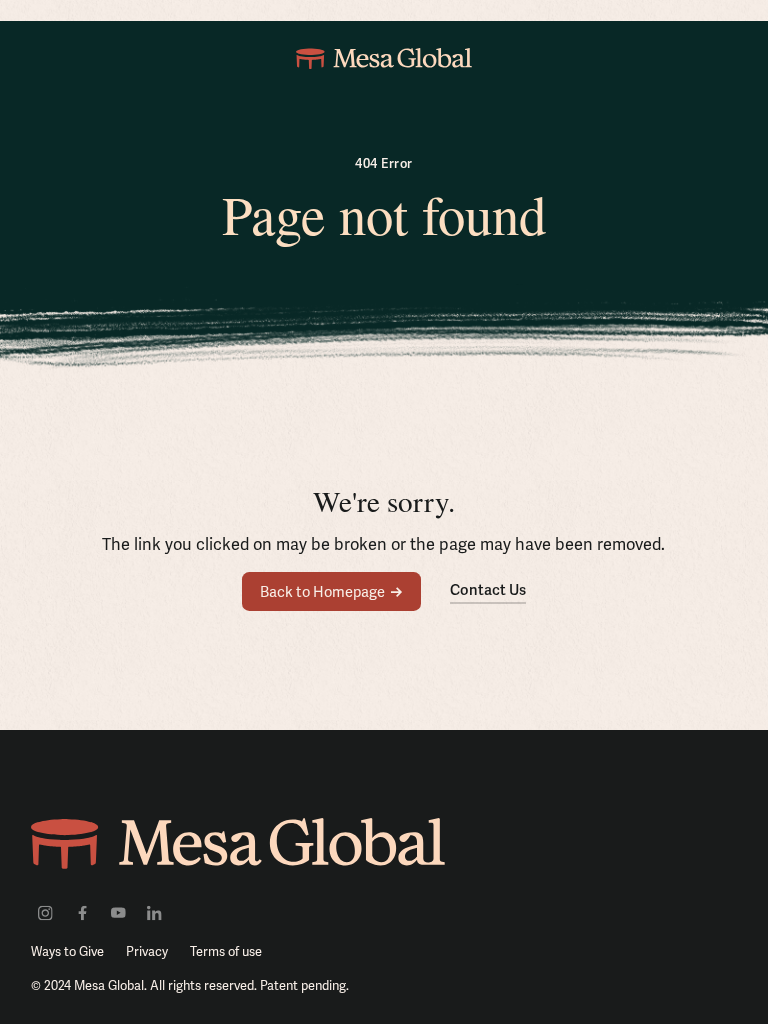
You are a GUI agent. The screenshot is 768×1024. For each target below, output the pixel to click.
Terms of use (226, 951)
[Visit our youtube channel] (118, 912)
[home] (383, 57)
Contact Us (488, 589)
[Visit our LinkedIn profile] (154, 912)
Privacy (147, 951)
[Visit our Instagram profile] (45, 912)
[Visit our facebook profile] (81, 912)
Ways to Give (67, 951)
